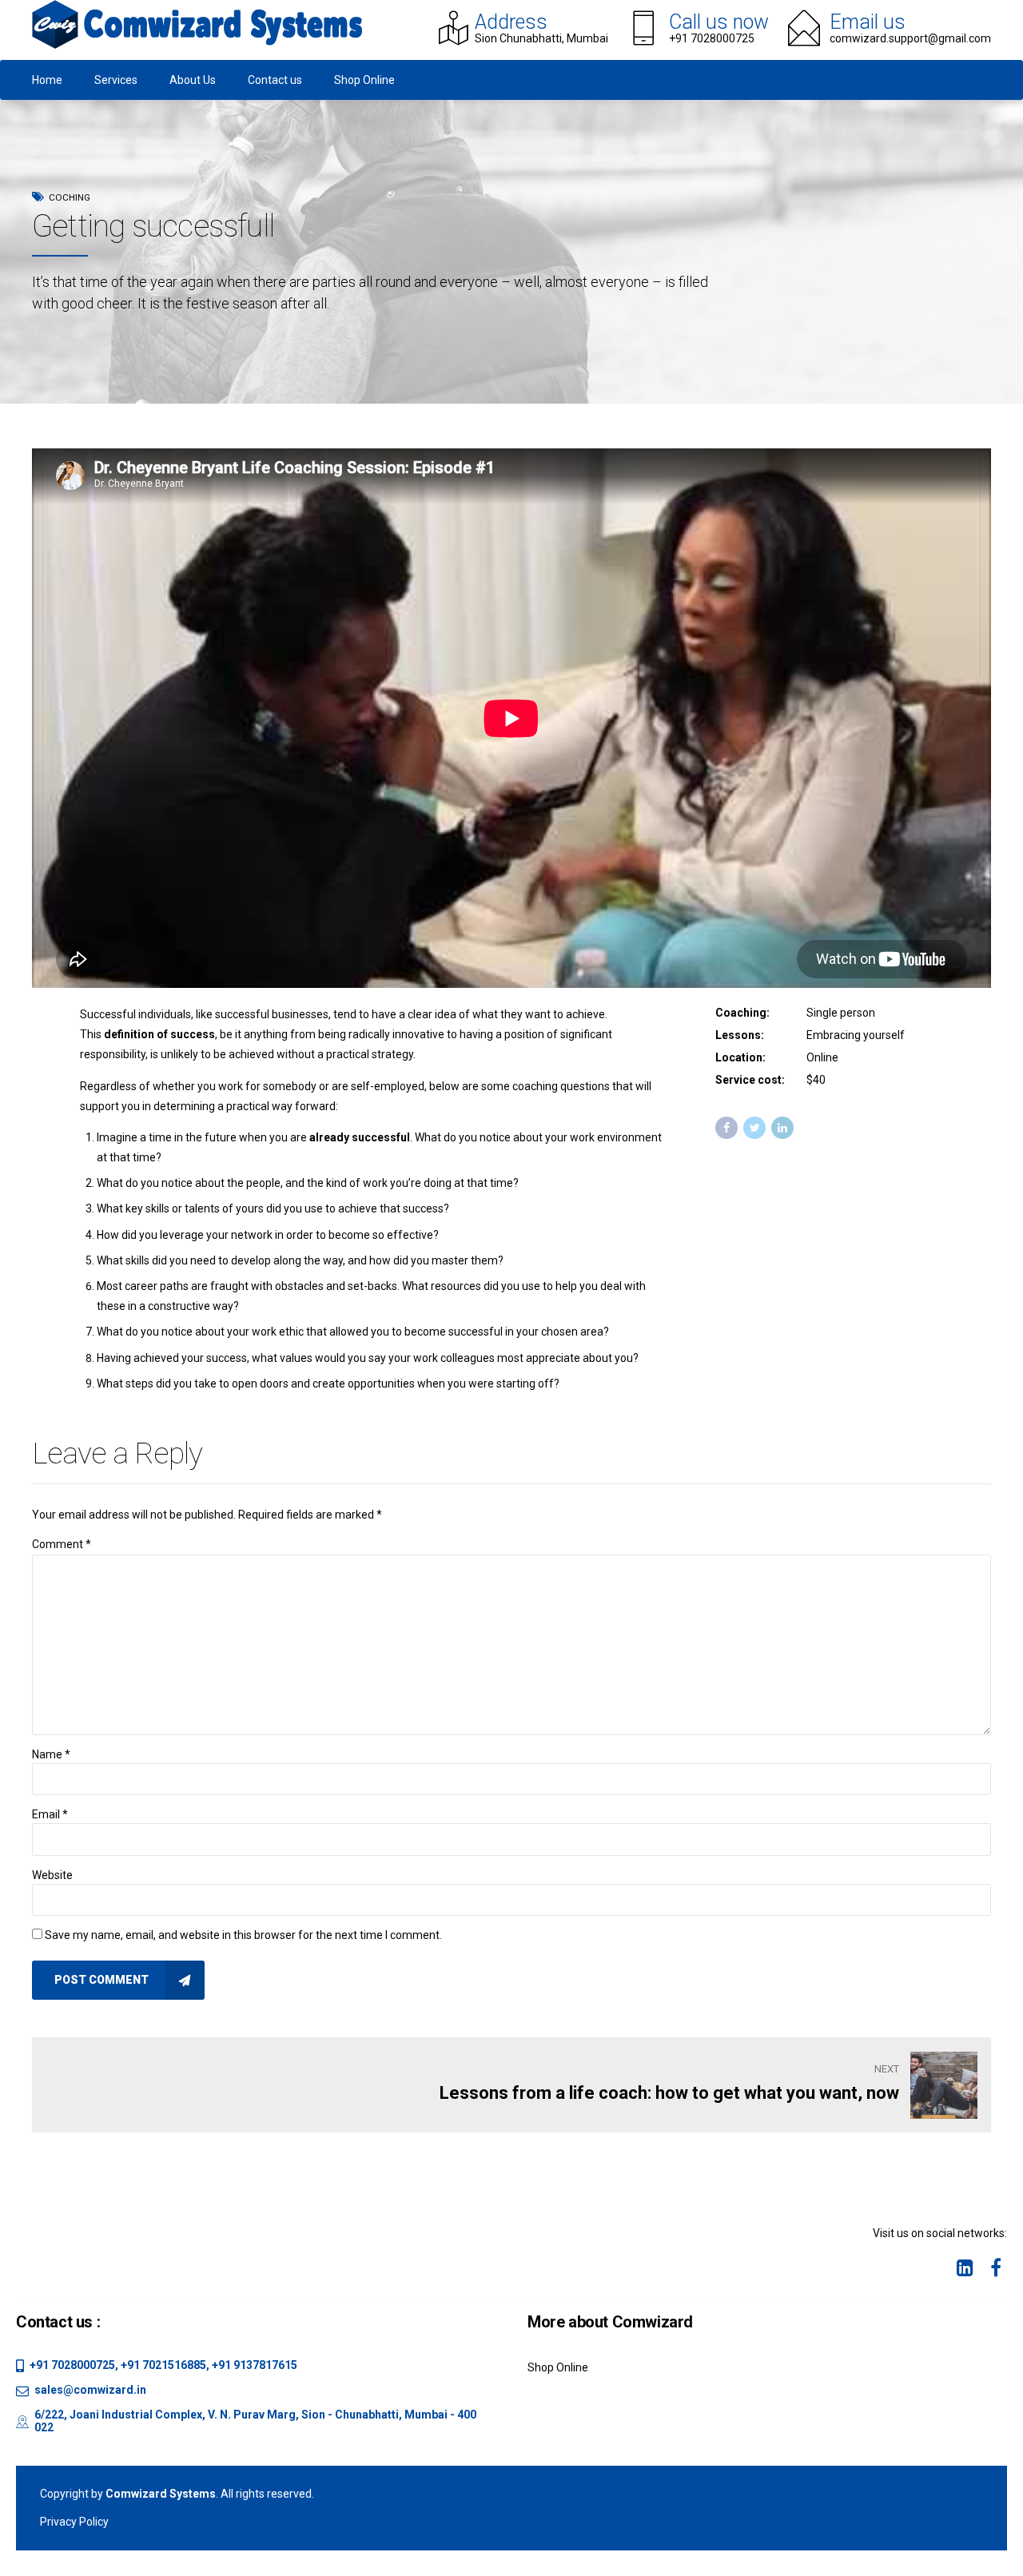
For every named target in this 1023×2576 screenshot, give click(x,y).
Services (116, 80)
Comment (62, 1544)
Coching (70, 197)
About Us (193, 80)
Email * (50, 1814)
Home (47, 80)
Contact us (275, 80)
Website (52, 1875)
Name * (51, 1754)
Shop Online (364, 80)
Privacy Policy (74, 2522)
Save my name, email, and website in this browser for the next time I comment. (243, 1935)
